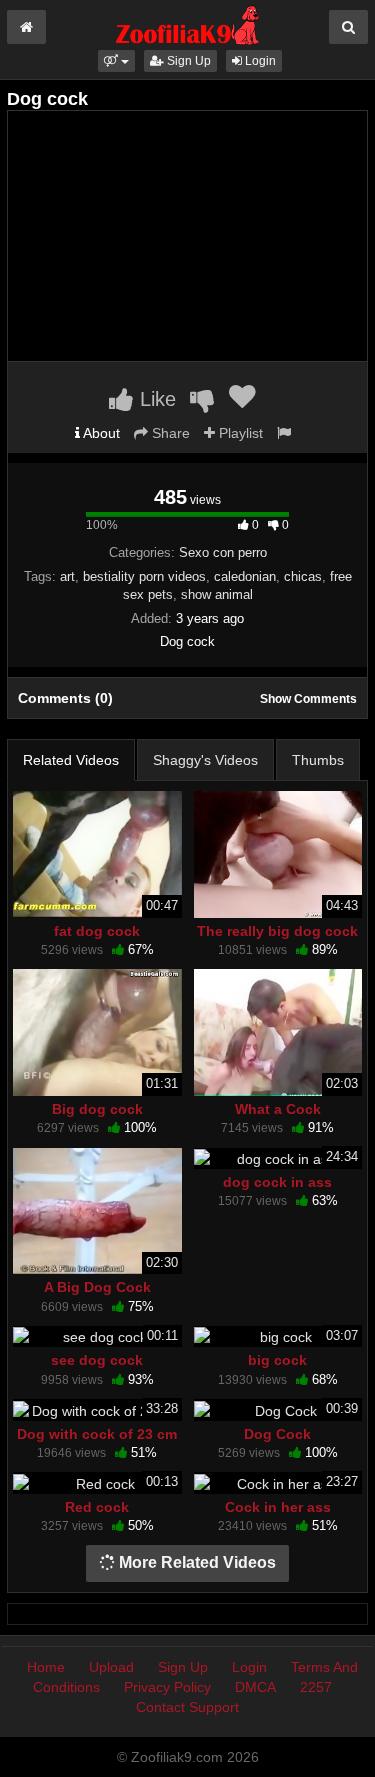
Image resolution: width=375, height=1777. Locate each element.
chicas (303, 576)
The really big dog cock (277, 931)
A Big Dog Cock (97, 1287)
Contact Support (187, 1707)
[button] (116, 61)
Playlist (239, 433)
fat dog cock (97, 931)
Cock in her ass (278, 1507)
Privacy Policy (167, 1687)
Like (155, 399)
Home (46, 1667)
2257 (316, 1687)
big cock (277, 1360)
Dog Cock (277, 1434)
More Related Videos (195, 1562)
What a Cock (278, 1109)
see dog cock (97, 1360)
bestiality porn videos (144, 576)
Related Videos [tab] (71, 760)
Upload (111, 1667)
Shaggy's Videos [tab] (205, 760)
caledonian (245, 576)
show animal (217, 594)
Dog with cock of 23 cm (97, 1434)
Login (259, 61)
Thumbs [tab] (318, 760)
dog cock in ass (277, 1182)
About (100, 433)
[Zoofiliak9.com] (187, 24)
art (67, 576)
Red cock (97, 1507)
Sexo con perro (223, 552)
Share (169, 433)
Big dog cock (97, 1109)
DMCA (255, 1687)
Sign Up (187, 61)
